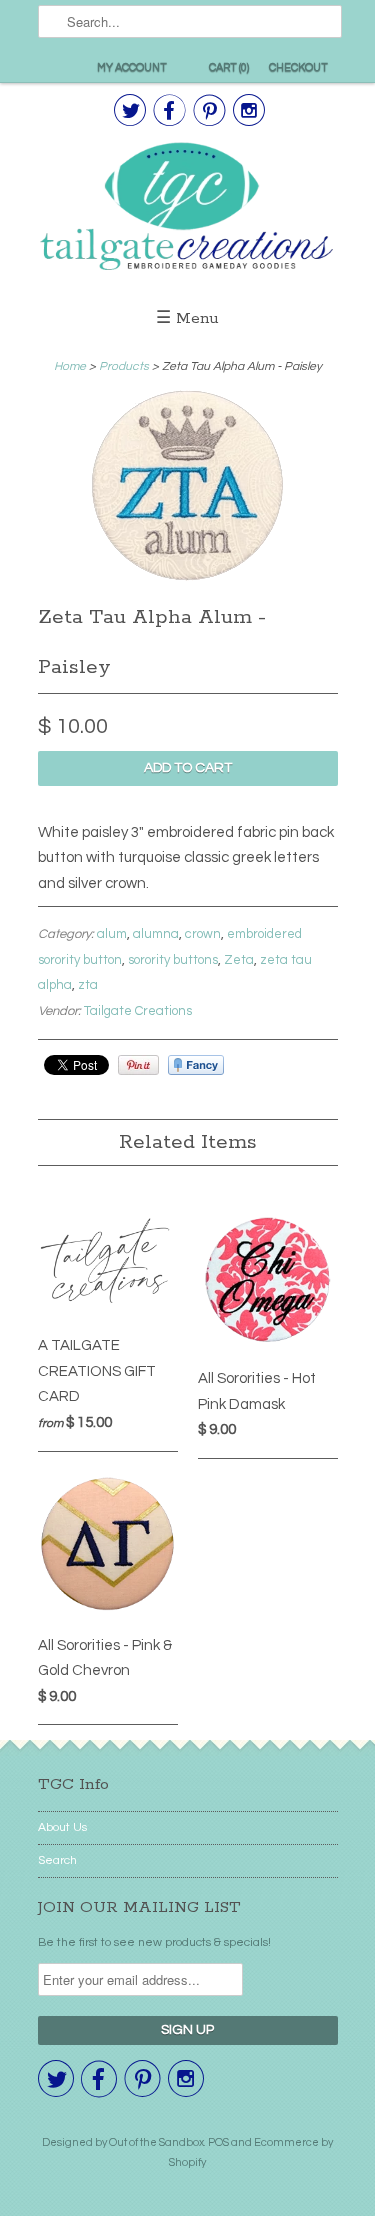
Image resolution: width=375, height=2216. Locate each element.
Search (57, 1860)
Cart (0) (229, 67)
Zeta (239, 960)
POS (218, 2142)
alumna (156, 934)
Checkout (298, 67)
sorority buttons (173, 960)
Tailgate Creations (138, 1011)
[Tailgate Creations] (188, 209)
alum (112, 934)
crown (203, 934)
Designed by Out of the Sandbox (123, 2142)
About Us (62, 1827)
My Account (132, 67)
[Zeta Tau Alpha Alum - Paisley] (187, 580)
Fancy (196, 1065)
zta (88, 985)
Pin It (138, 1065)
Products (124, 366)
